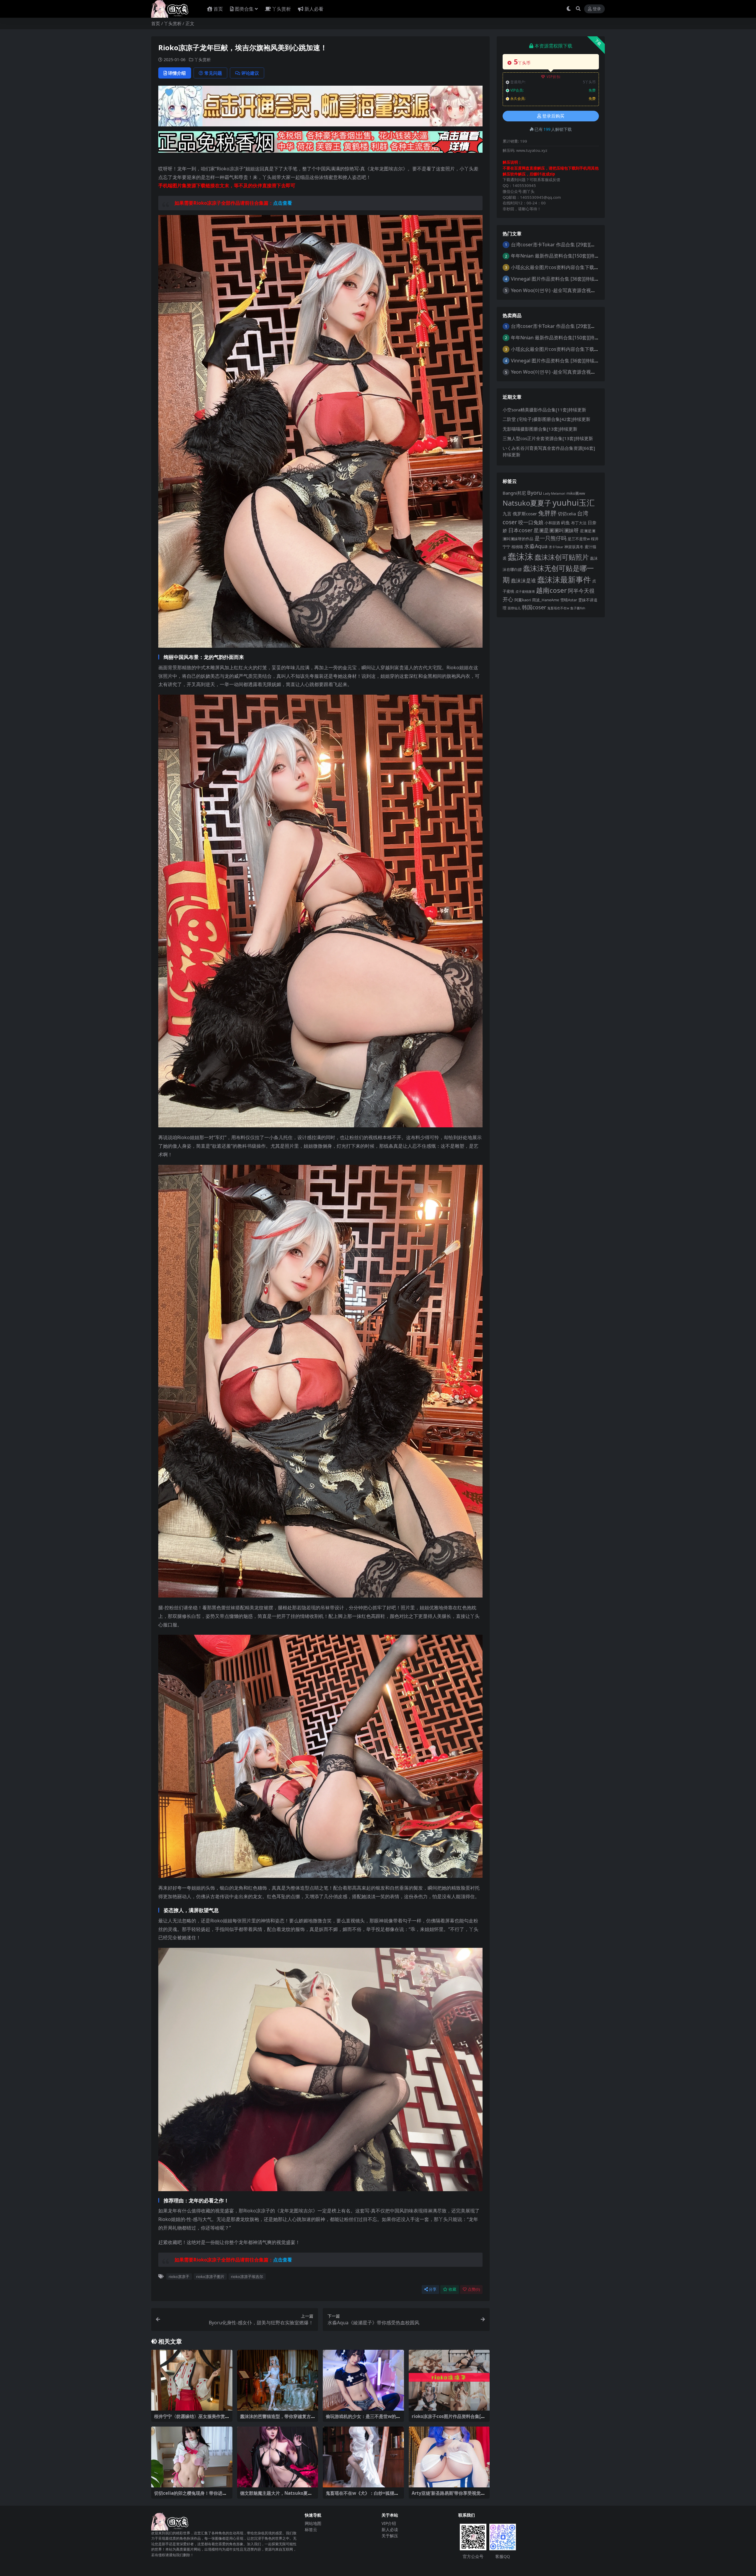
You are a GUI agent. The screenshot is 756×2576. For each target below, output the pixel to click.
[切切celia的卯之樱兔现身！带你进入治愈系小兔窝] (192, 2457)
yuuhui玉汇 (574, 503)
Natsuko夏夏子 (527, 503)
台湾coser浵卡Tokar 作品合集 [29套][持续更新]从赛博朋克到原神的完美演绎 (592, 245)
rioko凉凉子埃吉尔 (247, 2277)
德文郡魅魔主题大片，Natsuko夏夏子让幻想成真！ (276, 2496)
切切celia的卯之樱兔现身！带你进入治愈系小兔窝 (190, 2496)
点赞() (474, 2289)
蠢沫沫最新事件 (564, 579)
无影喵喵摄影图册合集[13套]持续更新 (540, 429)
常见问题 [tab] (213, 73)
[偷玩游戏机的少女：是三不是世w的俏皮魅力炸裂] (363, 2380)
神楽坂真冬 (574, 547)
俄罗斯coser (525, 514)
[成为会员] (320, 108)
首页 (218, 9)
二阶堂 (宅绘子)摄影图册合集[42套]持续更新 (546, 419)
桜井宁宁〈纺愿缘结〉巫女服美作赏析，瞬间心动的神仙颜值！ (190, 2419)
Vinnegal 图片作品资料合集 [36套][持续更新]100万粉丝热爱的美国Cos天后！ (592, 279)
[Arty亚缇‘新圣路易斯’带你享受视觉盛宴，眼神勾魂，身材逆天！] (449, 2457)
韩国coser (534, 607)
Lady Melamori (554, 494)
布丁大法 (579, 523)
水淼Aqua (536, 546)
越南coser (551, 590)
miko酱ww (576, 493)
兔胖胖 (547, 513)
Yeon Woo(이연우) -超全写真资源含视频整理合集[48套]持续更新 (579, 290)
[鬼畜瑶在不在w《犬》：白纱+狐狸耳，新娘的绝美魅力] (363, 2457)
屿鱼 (566, 522)
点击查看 (283, 203)
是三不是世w (579, 539)
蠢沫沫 (520, 556)
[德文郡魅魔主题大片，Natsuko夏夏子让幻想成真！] (278, 2457)
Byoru (535, 493)
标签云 (311, 2529)
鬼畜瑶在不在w (558, 608)
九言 (507, 514)
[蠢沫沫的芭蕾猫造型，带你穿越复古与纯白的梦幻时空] (278, 2380)
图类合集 (244, 9)
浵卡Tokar (556, 547)
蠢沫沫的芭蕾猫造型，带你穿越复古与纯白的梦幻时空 (276, 2419)
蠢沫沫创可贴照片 (562, 557)
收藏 (452, 2289)
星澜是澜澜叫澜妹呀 (556, 530)
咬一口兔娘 (531, 522)
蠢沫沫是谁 (523, 581)
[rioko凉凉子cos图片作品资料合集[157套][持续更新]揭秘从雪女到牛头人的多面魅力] (449, 2380)
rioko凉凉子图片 (210, 2277)
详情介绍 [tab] (177, 73)
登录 (597, 9)
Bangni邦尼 (514, 493)
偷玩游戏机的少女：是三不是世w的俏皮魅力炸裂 (363, 2419)
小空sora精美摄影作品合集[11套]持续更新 (544, 410)
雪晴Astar (569, 600)
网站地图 (313, 2523)
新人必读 (390, 2529)
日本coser (520, 530)
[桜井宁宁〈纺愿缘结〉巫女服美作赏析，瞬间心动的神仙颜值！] (192, 2380)
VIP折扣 (554, 77)
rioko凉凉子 (179, 2277)
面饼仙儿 (514, 608)
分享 (433, 2289)
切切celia (567, 514)
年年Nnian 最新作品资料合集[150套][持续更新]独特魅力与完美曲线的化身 (589, 256)
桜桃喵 (517, 547)
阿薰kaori (523, 600)
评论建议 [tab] (250, 73)
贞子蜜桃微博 (525, 592)
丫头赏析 (281, 9)
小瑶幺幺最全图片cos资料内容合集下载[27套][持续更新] (570, 267)
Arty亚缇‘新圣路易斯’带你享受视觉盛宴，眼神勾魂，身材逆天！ (448, 2496)
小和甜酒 (552, 523)
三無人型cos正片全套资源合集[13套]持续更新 (548, 438)
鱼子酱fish (578, 608)
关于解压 (390, 2536)
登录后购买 (553, 116)
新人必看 (314, 9)
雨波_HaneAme (546, 600)
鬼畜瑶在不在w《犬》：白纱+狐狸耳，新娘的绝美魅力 (360, 2496)
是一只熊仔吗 (550, 538)
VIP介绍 (389, 2523)
